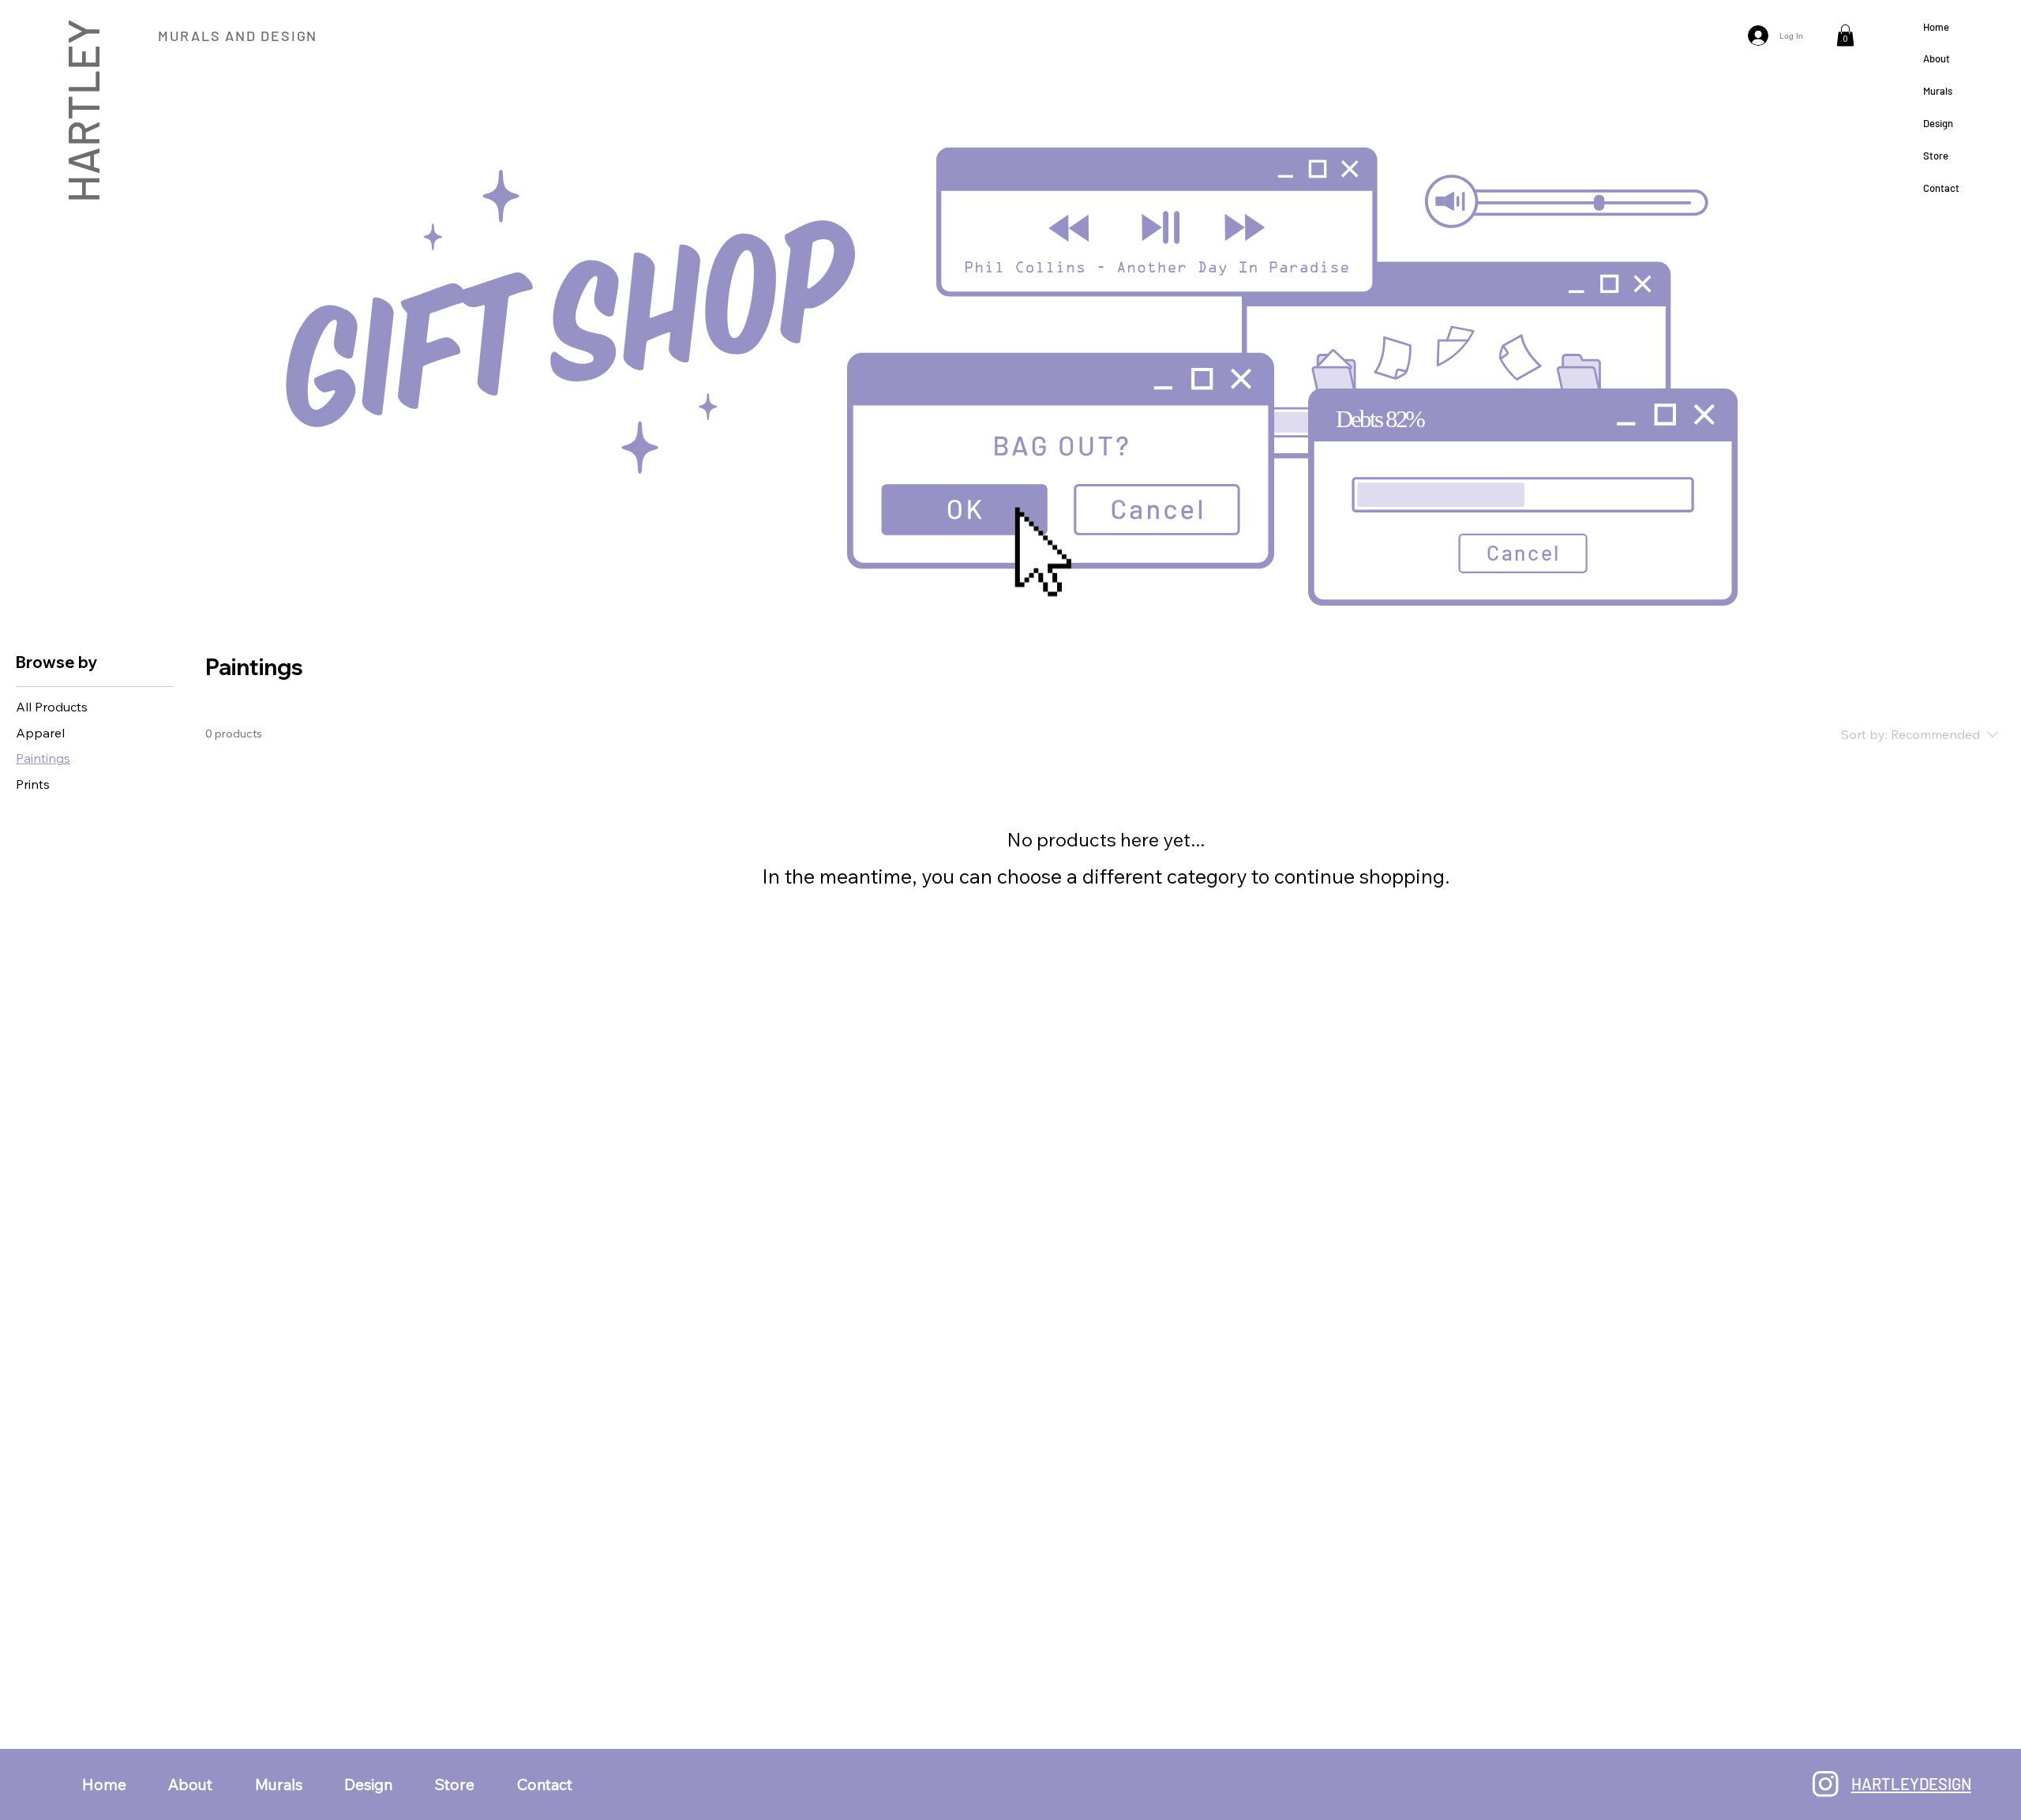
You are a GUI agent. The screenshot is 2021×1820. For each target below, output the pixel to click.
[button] (1845, 35)
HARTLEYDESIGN (1911, 1784)
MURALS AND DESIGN (238, 36)
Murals (1938, 91)
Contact (1941, 188)
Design (1938, 123)
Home (1936, 27)
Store (1936, 156)
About (1937, 58)
